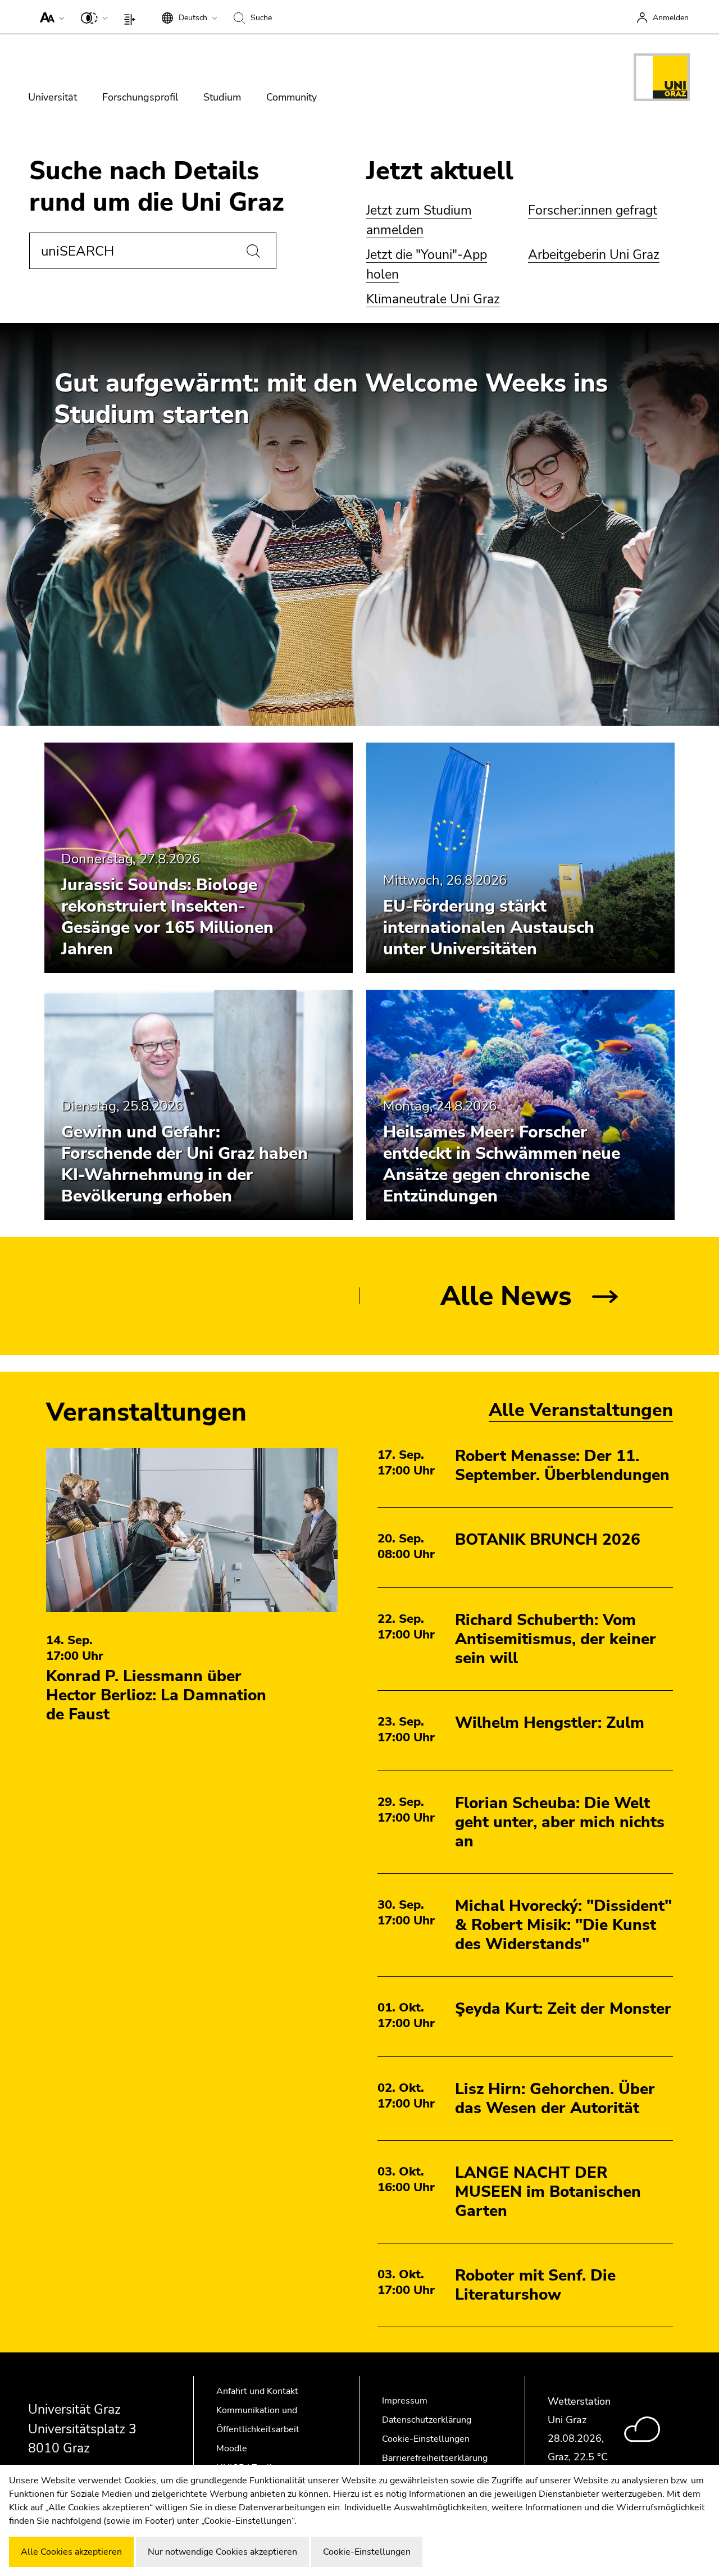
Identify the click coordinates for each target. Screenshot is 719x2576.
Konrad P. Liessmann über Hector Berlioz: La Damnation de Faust (156, 1695)
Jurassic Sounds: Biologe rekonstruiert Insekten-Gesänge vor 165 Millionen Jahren (167, 917)
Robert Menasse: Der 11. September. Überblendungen (562, 1466)
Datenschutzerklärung (427, 2420)
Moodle (232, 2448)
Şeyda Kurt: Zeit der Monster (563, 2009)
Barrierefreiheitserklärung (435, 2458)
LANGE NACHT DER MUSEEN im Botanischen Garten (548, 2192)
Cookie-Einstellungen (426, 2439)
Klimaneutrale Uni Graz (433, 299)
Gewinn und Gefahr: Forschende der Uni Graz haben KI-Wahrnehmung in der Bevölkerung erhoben (185, 1164)
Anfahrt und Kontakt (257, 2391)
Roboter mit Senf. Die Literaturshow (535, 2285)
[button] (50, 17)
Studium (222, 97)
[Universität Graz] (662, 79)
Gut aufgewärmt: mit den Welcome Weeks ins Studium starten (331, 399)
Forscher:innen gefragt (593, 210)
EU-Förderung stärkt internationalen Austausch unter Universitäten (489, 928)
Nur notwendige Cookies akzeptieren (222, 2552)
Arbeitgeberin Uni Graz (594, 255)
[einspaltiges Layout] (132, 17)
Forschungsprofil (140, 97)
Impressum (405, 2401)
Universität (53, 97)
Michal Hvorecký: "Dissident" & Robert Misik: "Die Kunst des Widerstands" (563, 1925)
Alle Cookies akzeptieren (71, 2552)
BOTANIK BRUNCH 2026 (548, 1540)
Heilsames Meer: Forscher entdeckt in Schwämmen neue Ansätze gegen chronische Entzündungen (502, 1164)
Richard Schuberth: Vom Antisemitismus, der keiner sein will (556, 1639)
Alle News (506, 1296)
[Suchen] (253, 251)
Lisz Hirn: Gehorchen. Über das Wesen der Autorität (555, 2099)
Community (292, 97)
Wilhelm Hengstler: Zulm (550, 1723)
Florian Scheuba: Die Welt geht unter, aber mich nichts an (560, 1822)
